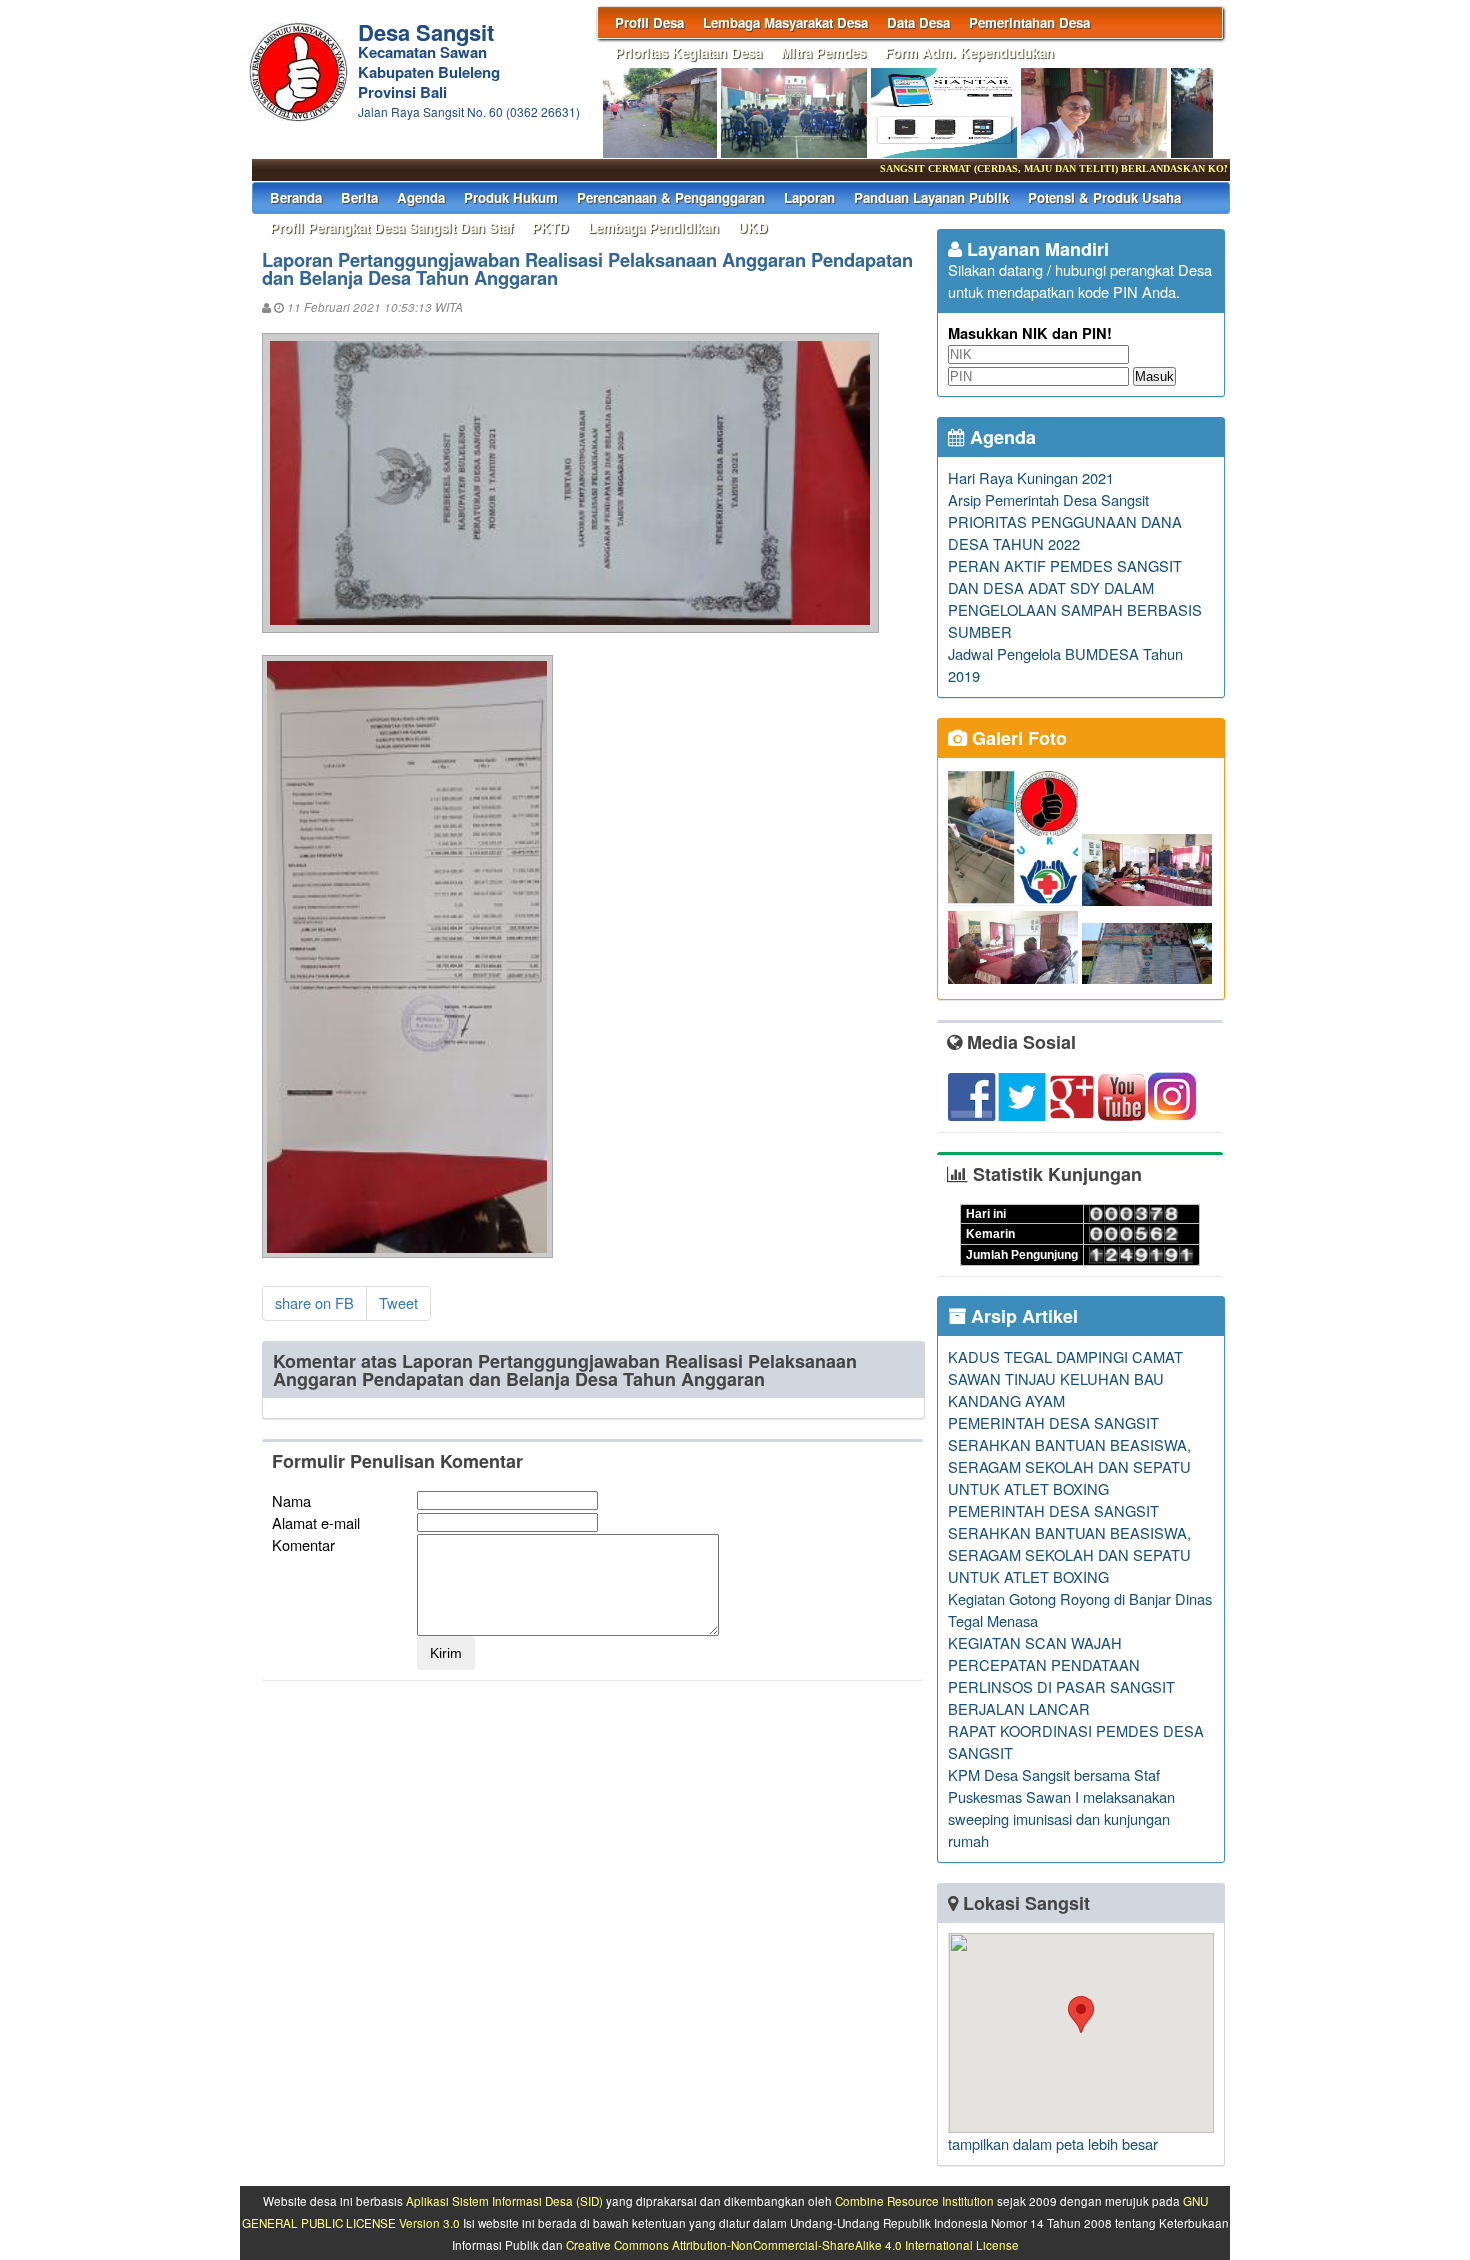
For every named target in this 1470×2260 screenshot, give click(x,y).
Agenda (421, 197)
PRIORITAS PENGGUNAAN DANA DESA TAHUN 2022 (1065, 532)
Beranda (296, 197)
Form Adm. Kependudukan (969, 52)
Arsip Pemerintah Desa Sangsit (1048, 499)
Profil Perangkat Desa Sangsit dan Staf (391, 227)
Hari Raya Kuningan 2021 (1031, 477)
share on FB (314, 1302)
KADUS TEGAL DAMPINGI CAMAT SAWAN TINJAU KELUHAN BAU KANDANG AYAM (1065, 1378)
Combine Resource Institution (914, 2201)
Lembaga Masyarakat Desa (785, 22)
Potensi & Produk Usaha (1104, 197)
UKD (753, 227)
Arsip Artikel (1022, 1316)
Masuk (1154, 376)
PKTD (550, 227)
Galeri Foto (1017, 738)
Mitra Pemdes (823, 52)
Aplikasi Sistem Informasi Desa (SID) (504, 2201)
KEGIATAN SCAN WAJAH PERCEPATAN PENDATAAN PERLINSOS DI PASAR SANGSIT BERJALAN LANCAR (1061, 1675)
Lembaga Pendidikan (653, 227)
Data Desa (918, 22)
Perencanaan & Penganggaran (671, 197)
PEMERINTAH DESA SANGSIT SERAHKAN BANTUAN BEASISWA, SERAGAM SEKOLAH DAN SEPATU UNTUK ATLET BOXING (1069, 1455)
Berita (359, 197)
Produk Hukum (511, 197)
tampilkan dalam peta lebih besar (1053, 2143)
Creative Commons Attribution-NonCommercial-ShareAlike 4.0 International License (792, 2245)
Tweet (398, 1302)
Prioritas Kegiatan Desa (688, 52)
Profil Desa (649, 22)
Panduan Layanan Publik (931, 197)
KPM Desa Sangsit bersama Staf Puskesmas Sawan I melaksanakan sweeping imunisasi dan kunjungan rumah (1061, 1807)
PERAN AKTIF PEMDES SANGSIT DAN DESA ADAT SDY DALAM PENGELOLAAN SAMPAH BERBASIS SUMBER (1075, 598)
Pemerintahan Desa (1029, 22)
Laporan (809, 197)
